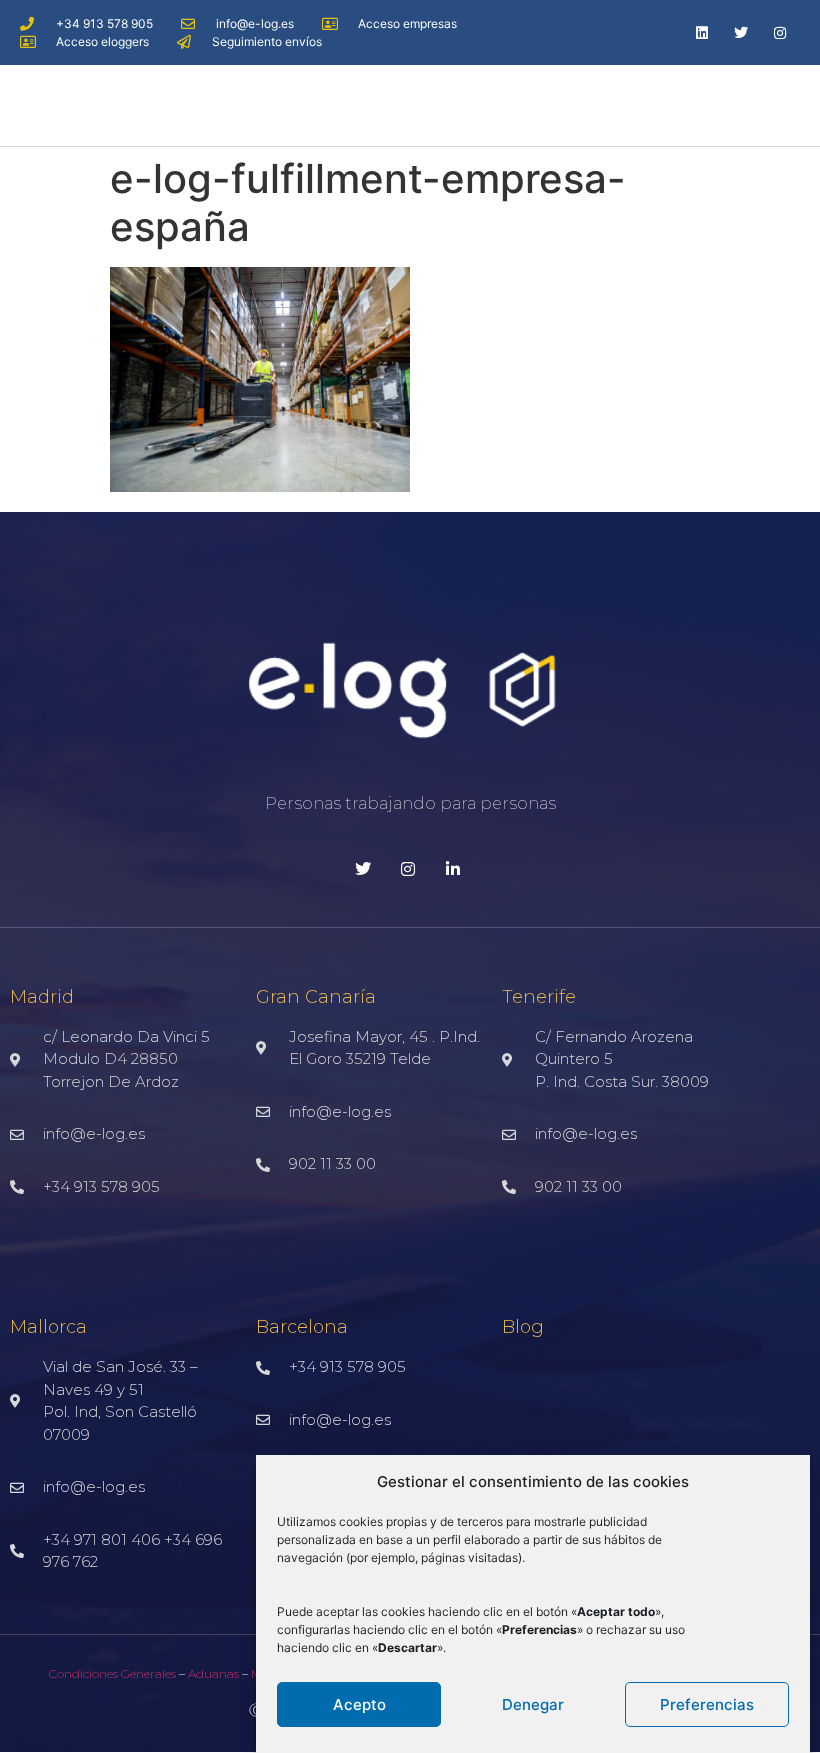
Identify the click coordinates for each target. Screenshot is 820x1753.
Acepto (359, 1704)
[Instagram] (780, 32)
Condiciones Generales (112, 1673)
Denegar (533, 1704)
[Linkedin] (701, 32)
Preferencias (707, 1704)
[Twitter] (741, 32)
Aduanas (213, 1673)
